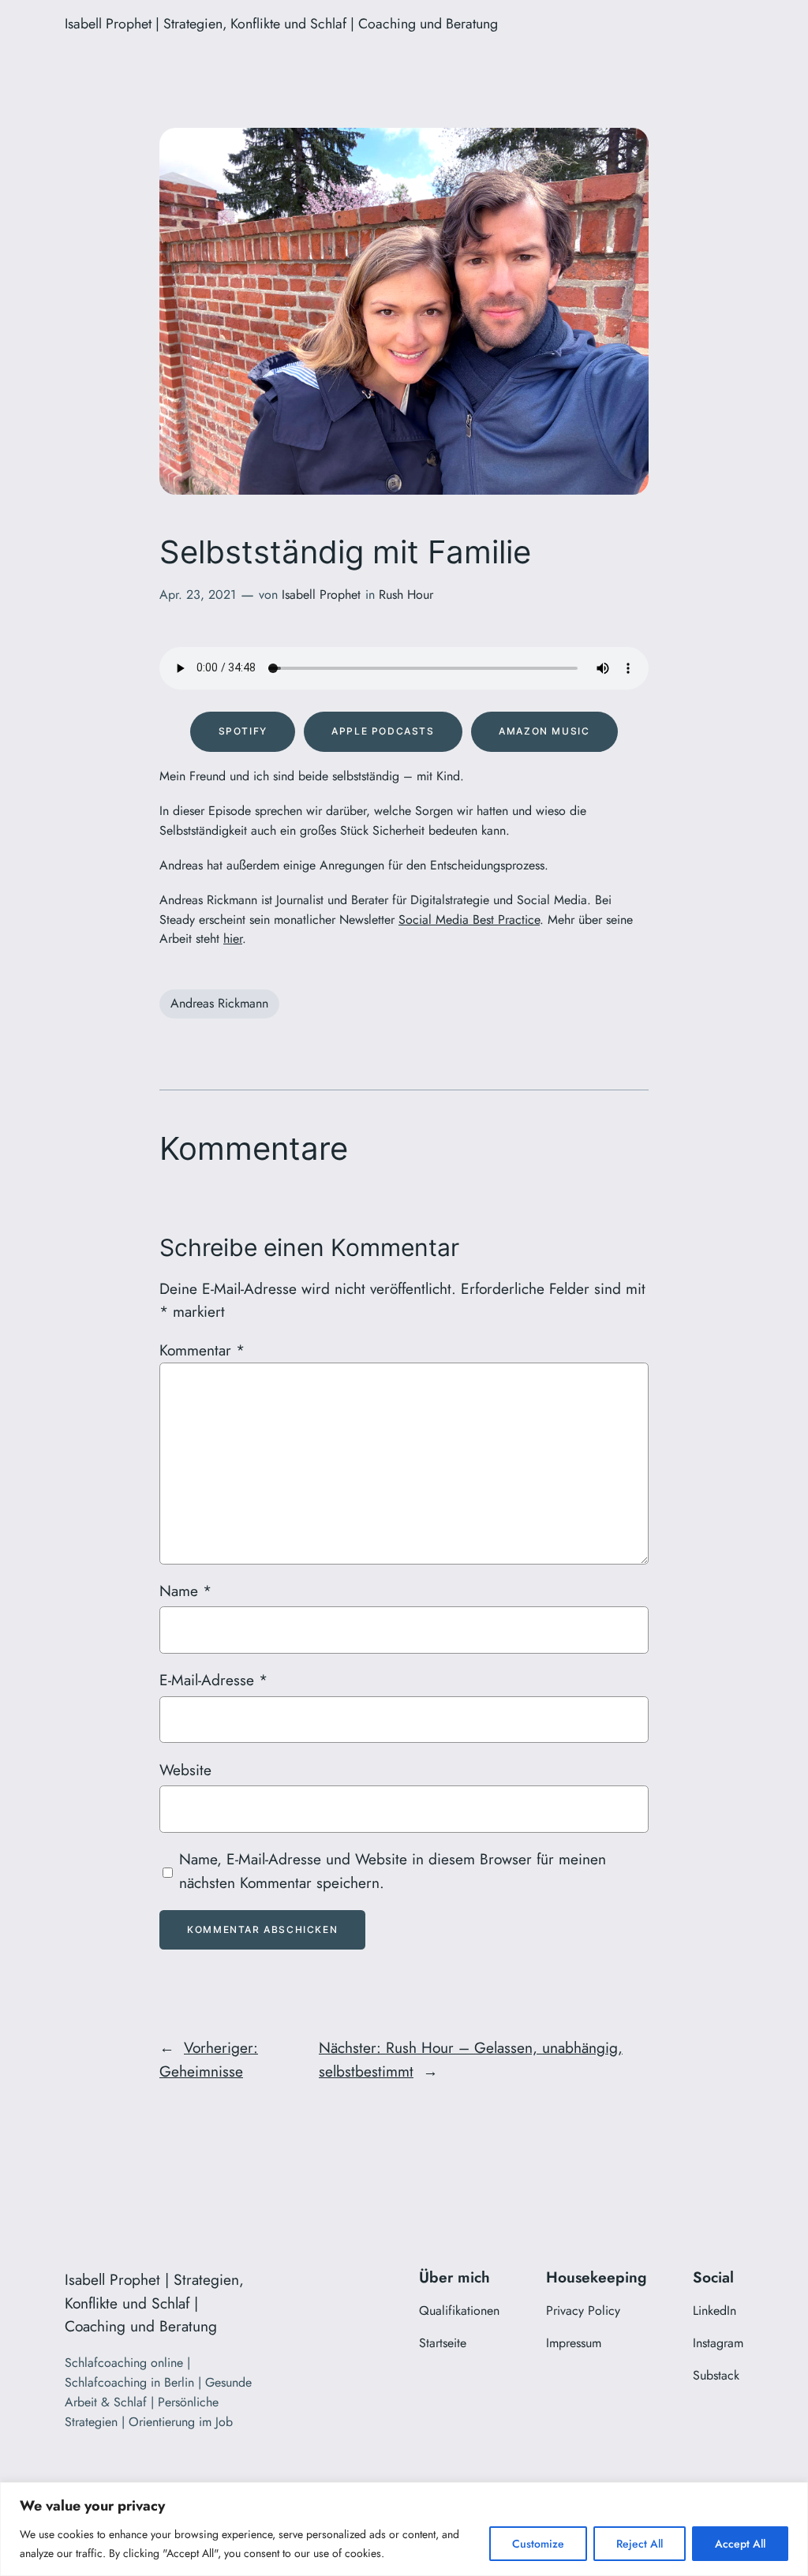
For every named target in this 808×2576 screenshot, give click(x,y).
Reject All (640, 2544)
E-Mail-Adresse (213, 1680)
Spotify (243, 731)
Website (185, 1770)
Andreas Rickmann (219, 1003)
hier (233, 938)
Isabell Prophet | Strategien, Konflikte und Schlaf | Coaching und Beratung (281, 24)
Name (185, 1591)
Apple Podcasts (383, 731)
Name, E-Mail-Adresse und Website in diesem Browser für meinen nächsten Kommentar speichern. (393, 1871)
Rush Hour (406, 594)
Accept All (740, 2544)
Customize (538, 2544)
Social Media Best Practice (469, 920)
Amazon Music (544, 731)
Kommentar (202, 1350)
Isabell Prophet (321, 594)
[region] (404, 2529)
